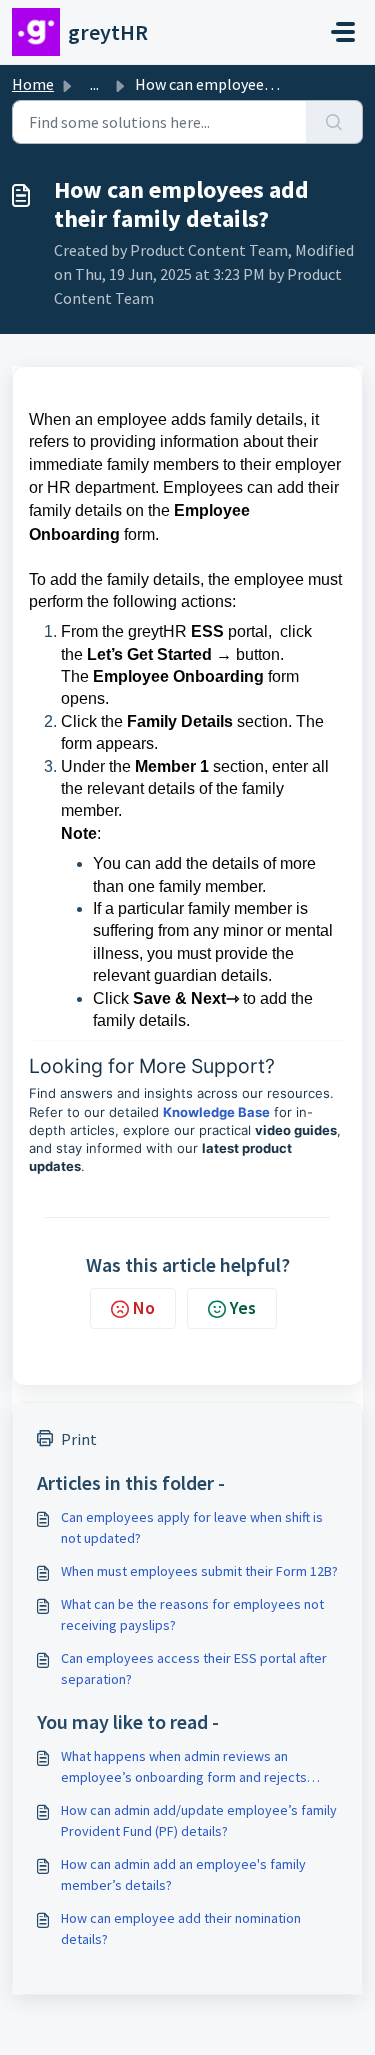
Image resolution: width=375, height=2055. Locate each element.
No (144, 1307)
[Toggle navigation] (343, 32)
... (94, 84)
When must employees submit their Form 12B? (199, 1571)
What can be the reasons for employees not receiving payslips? (192, 1614)
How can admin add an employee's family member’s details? (183, 1874)
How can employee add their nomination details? (181, 1928)
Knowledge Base (216, 1112)
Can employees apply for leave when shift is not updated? (192, 1527)
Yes (243, 1307)
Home (33, 84)
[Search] (334, 122)
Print (79, 1439)
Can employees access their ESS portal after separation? (194, 1668)
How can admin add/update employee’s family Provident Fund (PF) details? (199, 1820)
